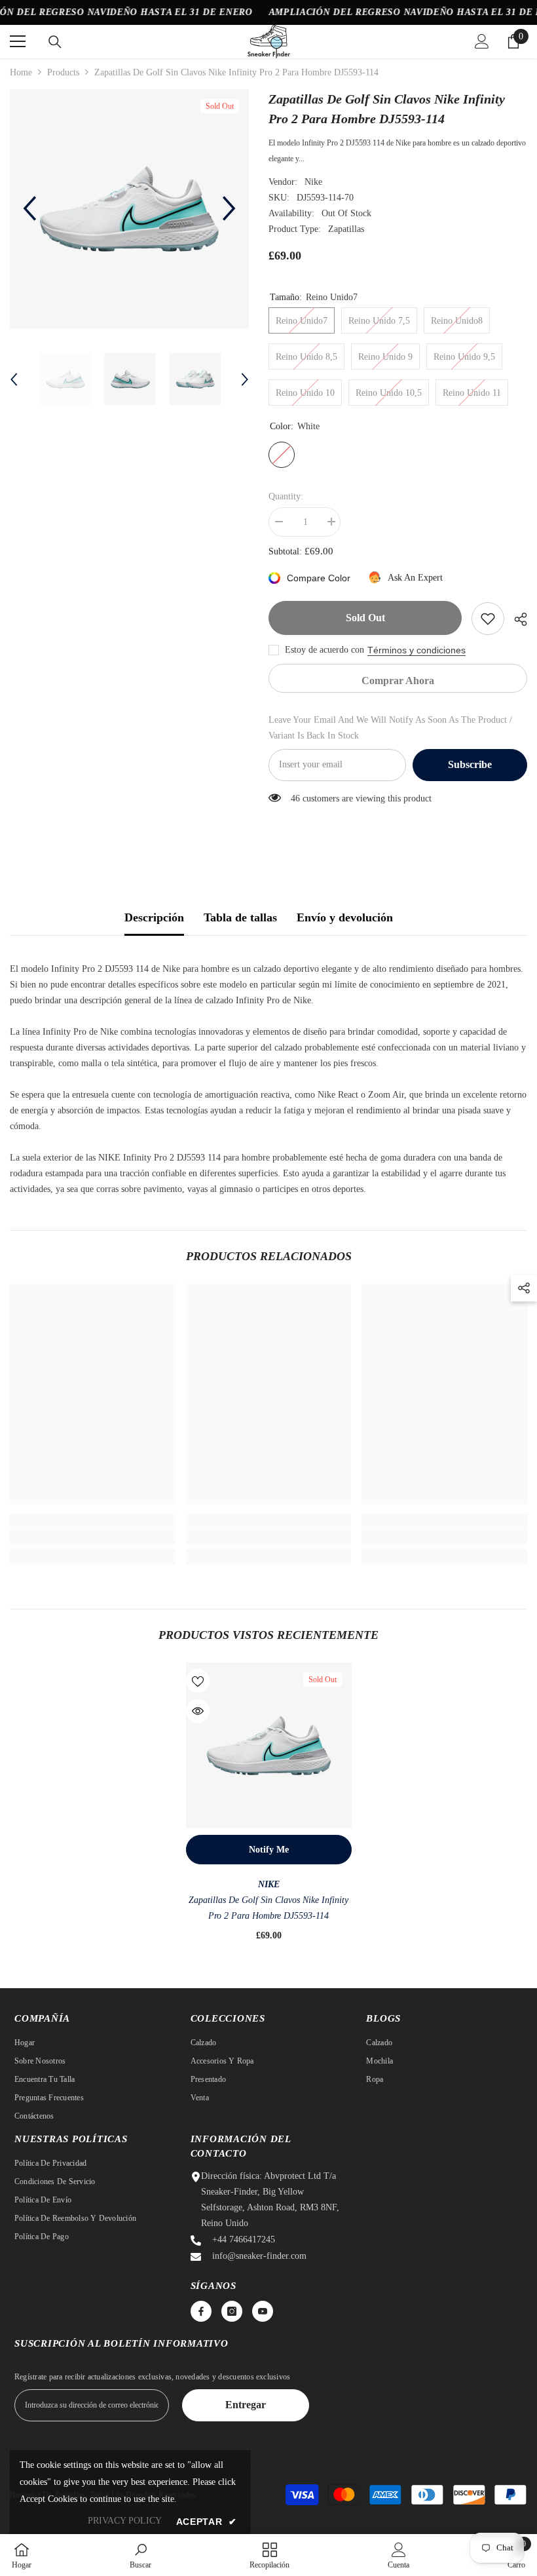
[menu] (18, 41)
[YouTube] (263, 2311)
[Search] (55, 42)
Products (63, 72)
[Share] (516, 619)
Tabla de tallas (240, 917)
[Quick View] (198, 1711)
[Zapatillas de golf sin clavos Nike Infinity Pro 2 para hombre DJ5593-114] (269, 1745)
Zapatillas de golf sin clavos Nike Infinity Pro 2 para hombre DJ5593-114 (268, 1908)
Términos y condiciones (417, 650)
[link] (93, 1537)
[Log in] (482, 41)
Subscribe (470, 764)
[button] (29, 208)
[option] (129, 209)
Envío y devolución (345, 917)
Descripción (154, 917)
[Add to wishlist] (488, 619)
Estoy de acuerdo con (324, 650)
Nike (313, 182)
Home (21, 72)
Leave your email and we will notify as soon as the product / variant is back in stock (390, 728)
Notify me (269, 1850)
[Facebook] (201, 2311)
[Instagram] (232, 2311)
